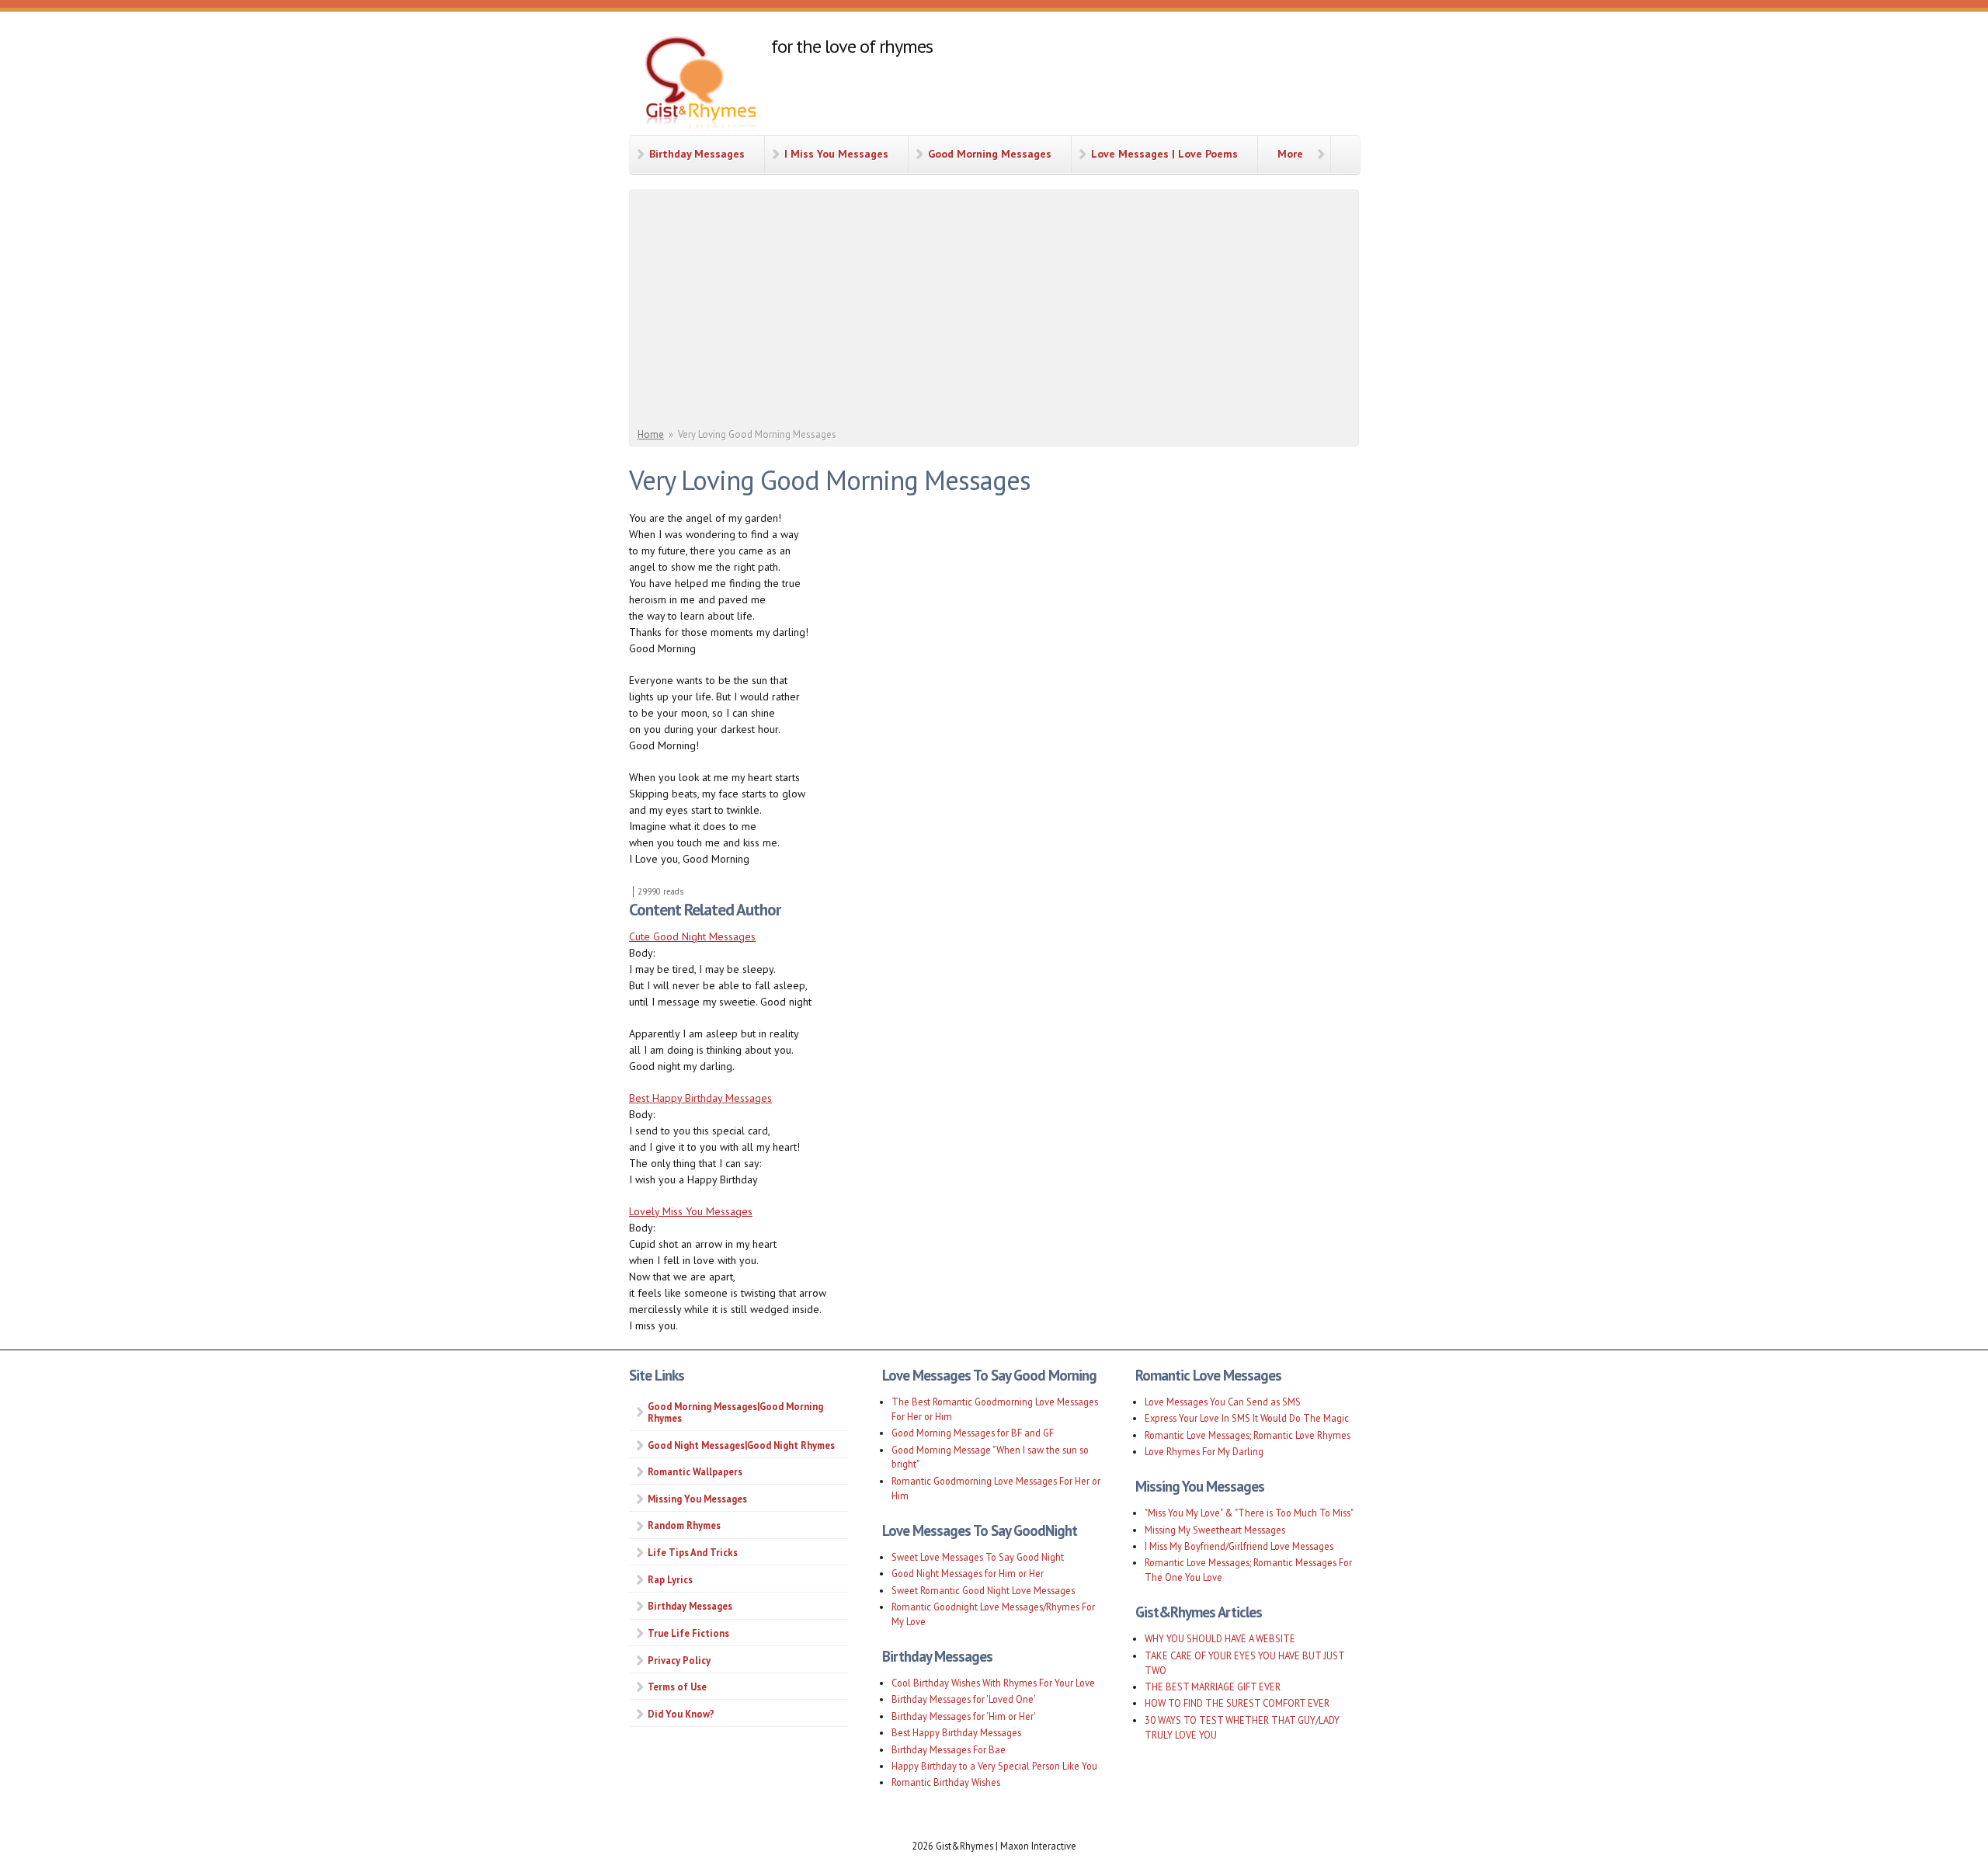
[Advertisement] (996, 311)
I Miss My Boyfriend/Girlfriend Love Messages (1239, 1546)
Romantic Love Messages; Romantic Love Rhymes (1248, 1435)
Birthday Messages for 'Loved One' (964, 1699)
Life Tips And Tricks (693, 1552)
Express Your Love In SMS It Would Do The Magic (1247, 1418)
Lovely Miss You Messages (691, 1211)
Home (651, 434)
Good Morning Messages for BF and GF (973, 1433)
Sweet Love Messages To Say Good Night (978, 1557)
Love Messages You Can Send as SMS (1223, 1402)
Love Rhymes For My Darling (1204, 1451)
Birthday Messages (697, 154)
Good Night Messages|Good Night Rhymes (741, 1445)
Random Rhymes (684, 1525)
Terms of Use (677, 1687)
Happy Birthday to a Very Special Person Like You (994, 1766)
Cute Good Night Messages (692, 936)
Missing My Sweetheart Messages (1215, 1530)
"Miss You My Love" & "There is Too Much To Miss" (1249, 1513)
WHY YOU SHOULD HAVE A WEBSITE (1220, 1638)
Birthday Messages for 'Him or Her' (964, 1716)
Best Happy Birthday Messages (700, 1098)
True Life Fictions (688, 1633)
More (1290, 154)
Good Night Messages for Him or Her (968, 1573)
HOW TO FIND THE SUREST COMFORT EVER (1237, 1703)
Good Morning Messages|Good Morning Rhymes (735, 1412)
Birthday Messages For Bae (949, 1749)
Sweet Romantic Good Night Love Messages (983, 1590)
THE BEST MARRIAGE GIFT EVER (1213, 1687)
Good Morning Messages (990, 154)
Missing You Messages (697, 1499)
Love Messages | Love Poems (1164, 154)
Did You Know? (681, 1714)
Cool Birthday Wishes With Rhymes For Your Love (993, 1683)
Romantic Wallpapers (695, 1471)
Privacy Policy (679, 1660)
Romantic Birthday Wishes (946, 1782)
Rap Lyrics (670, 1579)
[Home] (700, 85)
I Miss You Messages (836, 154)
